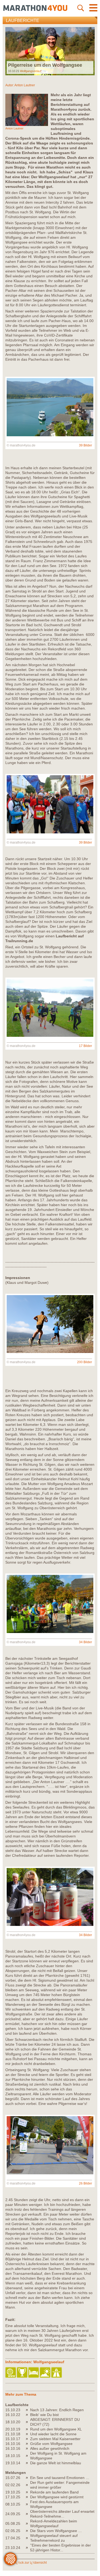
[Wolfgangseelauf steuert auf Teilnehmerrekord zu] (28, 2538)
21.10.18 (13, 2434)
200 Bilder (85, 1362)
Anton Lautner (25, 85)
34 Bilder (85, 1642)
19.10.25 (13, 2492)
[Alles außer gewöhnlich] (28, 2448)
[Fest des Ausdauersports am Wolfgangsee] (28, 2504)
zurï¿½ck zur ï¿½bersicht (28, 2563)
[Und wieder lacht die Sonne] (28, 2434)
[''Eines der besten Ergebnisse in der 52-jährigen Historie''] (28, 2548)
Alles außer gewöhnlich (50, 2448)
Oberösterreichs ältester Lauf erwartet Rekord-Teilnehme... (62, 2514)
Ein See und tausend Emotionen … (60, 2478)
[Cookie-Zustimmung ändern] (10, 2559)
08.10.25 (13, 2504)
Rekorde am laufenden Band (54, 2492)
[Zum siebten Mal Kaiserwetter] (28, 2439)
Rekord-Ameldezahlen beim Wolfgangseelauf (54, 2523)
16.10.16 (13, 2444)
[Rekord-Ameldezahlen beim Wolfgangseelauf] (28, 2523)
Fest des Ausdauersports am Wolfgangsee (54, 2504)
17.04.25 (13, 2538)
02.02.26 (13, 2485)
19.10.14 (13, 2463)
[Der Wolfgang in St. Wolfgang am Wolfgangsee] (28, 2456)
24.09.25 (13, 2514)
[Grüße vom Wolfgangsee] (28, 2444)
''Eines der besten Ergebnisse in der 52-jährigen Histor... (61, 2548)
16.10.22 (13, 2415)
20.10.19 (13, 2429)
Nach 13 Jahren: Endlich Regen (57, 2410)
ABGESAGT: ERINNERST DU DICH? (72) (55, 2422)
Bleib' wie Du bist (44, 2415)
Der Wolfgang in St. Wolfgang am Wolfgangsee (58, 2456)
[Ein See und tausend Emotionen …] (28, 2478)
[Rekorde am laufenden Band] (28, 2492)
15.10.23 (13, 2410)
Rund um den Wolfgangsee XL (56, 2429)
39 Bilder (85, 445)
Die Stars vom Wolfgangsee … (56, 2531)
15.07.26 (13, 2478)
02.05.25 (13, 2531)
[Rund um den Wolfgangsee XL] (28, 2429)
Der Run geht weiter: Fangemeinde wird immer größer (60, 2485)
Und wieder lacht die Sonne (53, 2434)
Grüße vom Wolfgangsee (51, 2444)
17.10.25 (13, 2497)
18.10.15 (13, 2456)
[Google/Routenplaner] (57, 2373)
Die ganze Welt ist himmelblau (56, 2463)
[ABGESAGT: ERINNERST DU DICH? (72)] (28, 2422)
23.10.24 (13, 2548)
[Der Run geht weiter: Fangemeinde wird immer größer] (28, 2485)
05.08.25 (13, 2523)
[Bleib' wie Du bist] (28, 2415)
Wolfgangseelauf (31, 71)
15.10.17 (13, 2439)
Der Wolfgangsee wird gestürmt (57, 2497)
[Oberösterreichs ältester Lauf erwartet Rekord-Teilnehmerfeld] (28, 2514)
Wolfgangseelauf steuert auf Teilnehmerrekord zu (54, 2538)
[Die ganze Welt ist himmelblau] (28, 2463)
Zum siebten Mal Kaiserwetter (55, 2439)
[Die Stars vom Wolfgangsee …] (28, 2531)
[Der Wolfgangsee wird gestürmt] (28, 2497)
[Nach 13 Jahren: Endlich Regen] (28, 2410)
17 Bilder (85, 1046)
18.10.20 (13, 2422)
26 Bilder (85, 2183)
